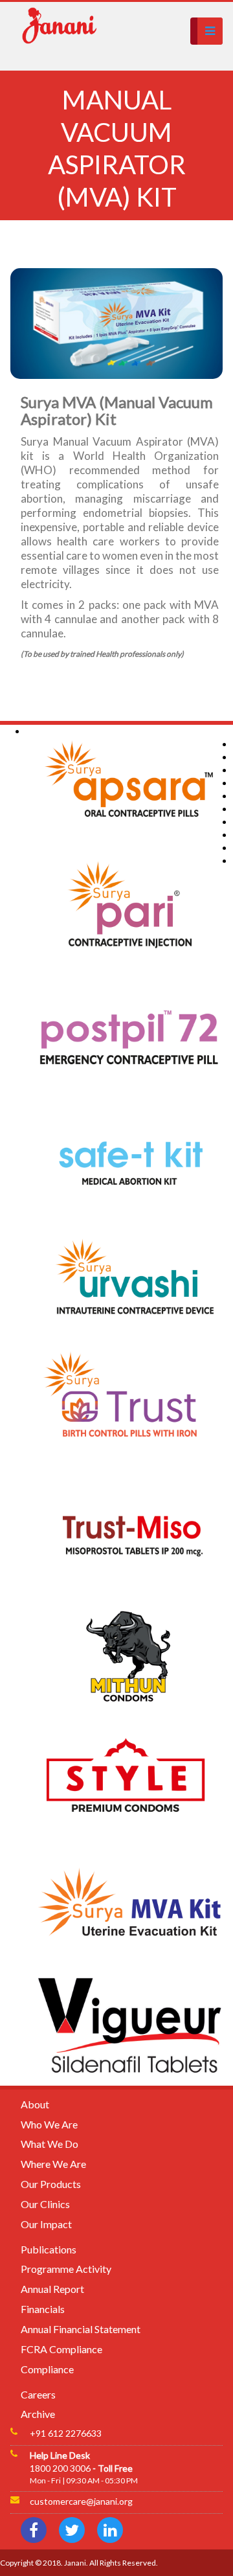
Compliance (47, 2369)
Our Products (51, 2184)
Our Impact (46, 2224)
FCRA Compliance (61, 2349)
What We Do (50, 2144)
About (35, 2104)
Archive (38, 2414)
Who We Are (49, 2124)
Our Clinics (45, 2204)
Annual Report (52, 2289)
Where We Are (53, 2164)
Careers (38, 2394)
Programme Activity (66, 2269)
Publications (49, 2249)
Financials (43, 2309)
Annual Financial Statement (81, 2329)
